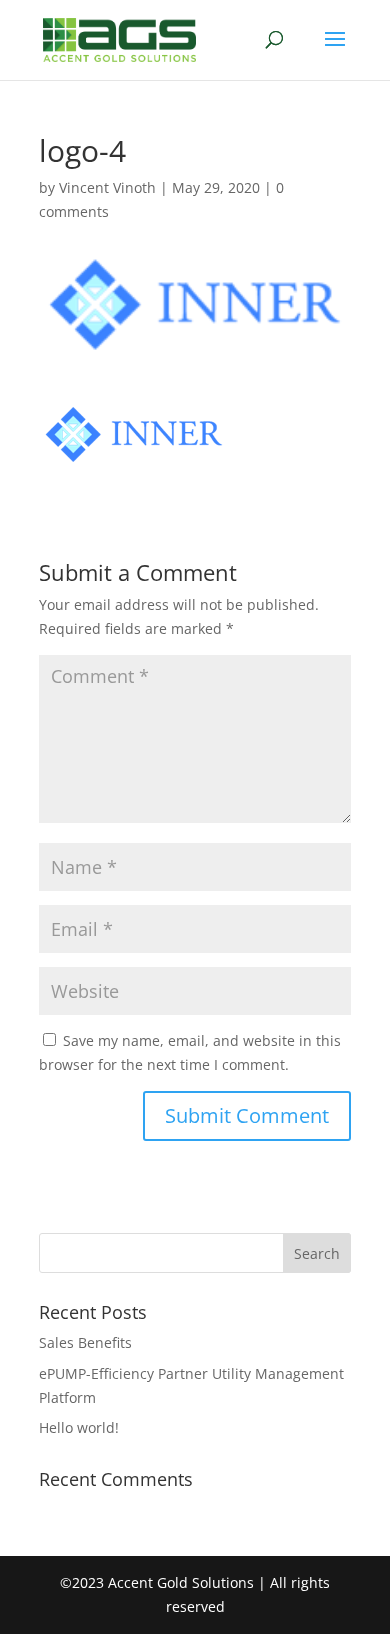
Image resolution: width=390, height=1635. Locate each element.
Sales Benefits (85, 1342)
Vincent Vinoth (107, 187)
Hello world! (79, 1427)
